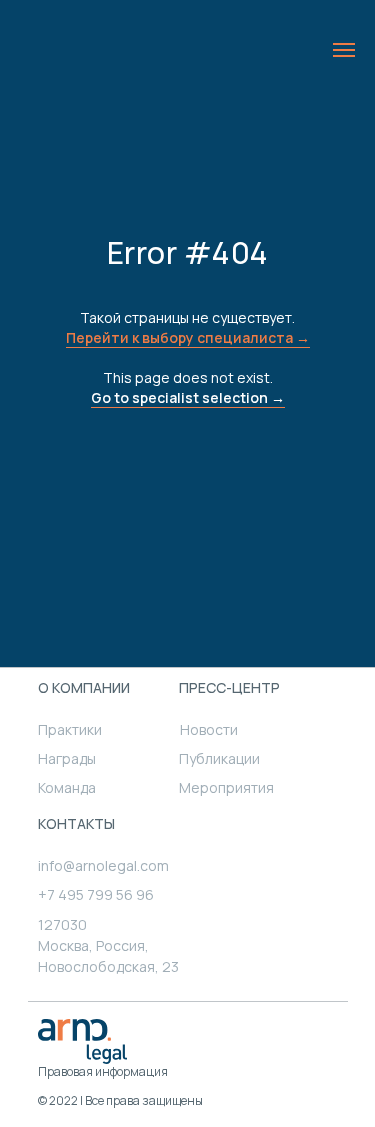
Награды (67, 758)
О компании (84, 687)
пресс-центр (229, 687)
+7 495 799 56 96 (96, 894)
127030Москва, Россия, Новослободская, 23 (108, 945)
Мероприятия (226, 787)
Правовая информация (103, 1071)
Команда (67, 787)
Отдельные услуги (278, 1014)
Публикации (219, 758)
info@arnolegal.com (103, 865)
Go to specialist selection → (188, 397)
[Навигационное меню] (344, 50)
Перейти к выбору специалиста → (188, 337)
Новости (209, 729)
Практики (70, 729)
